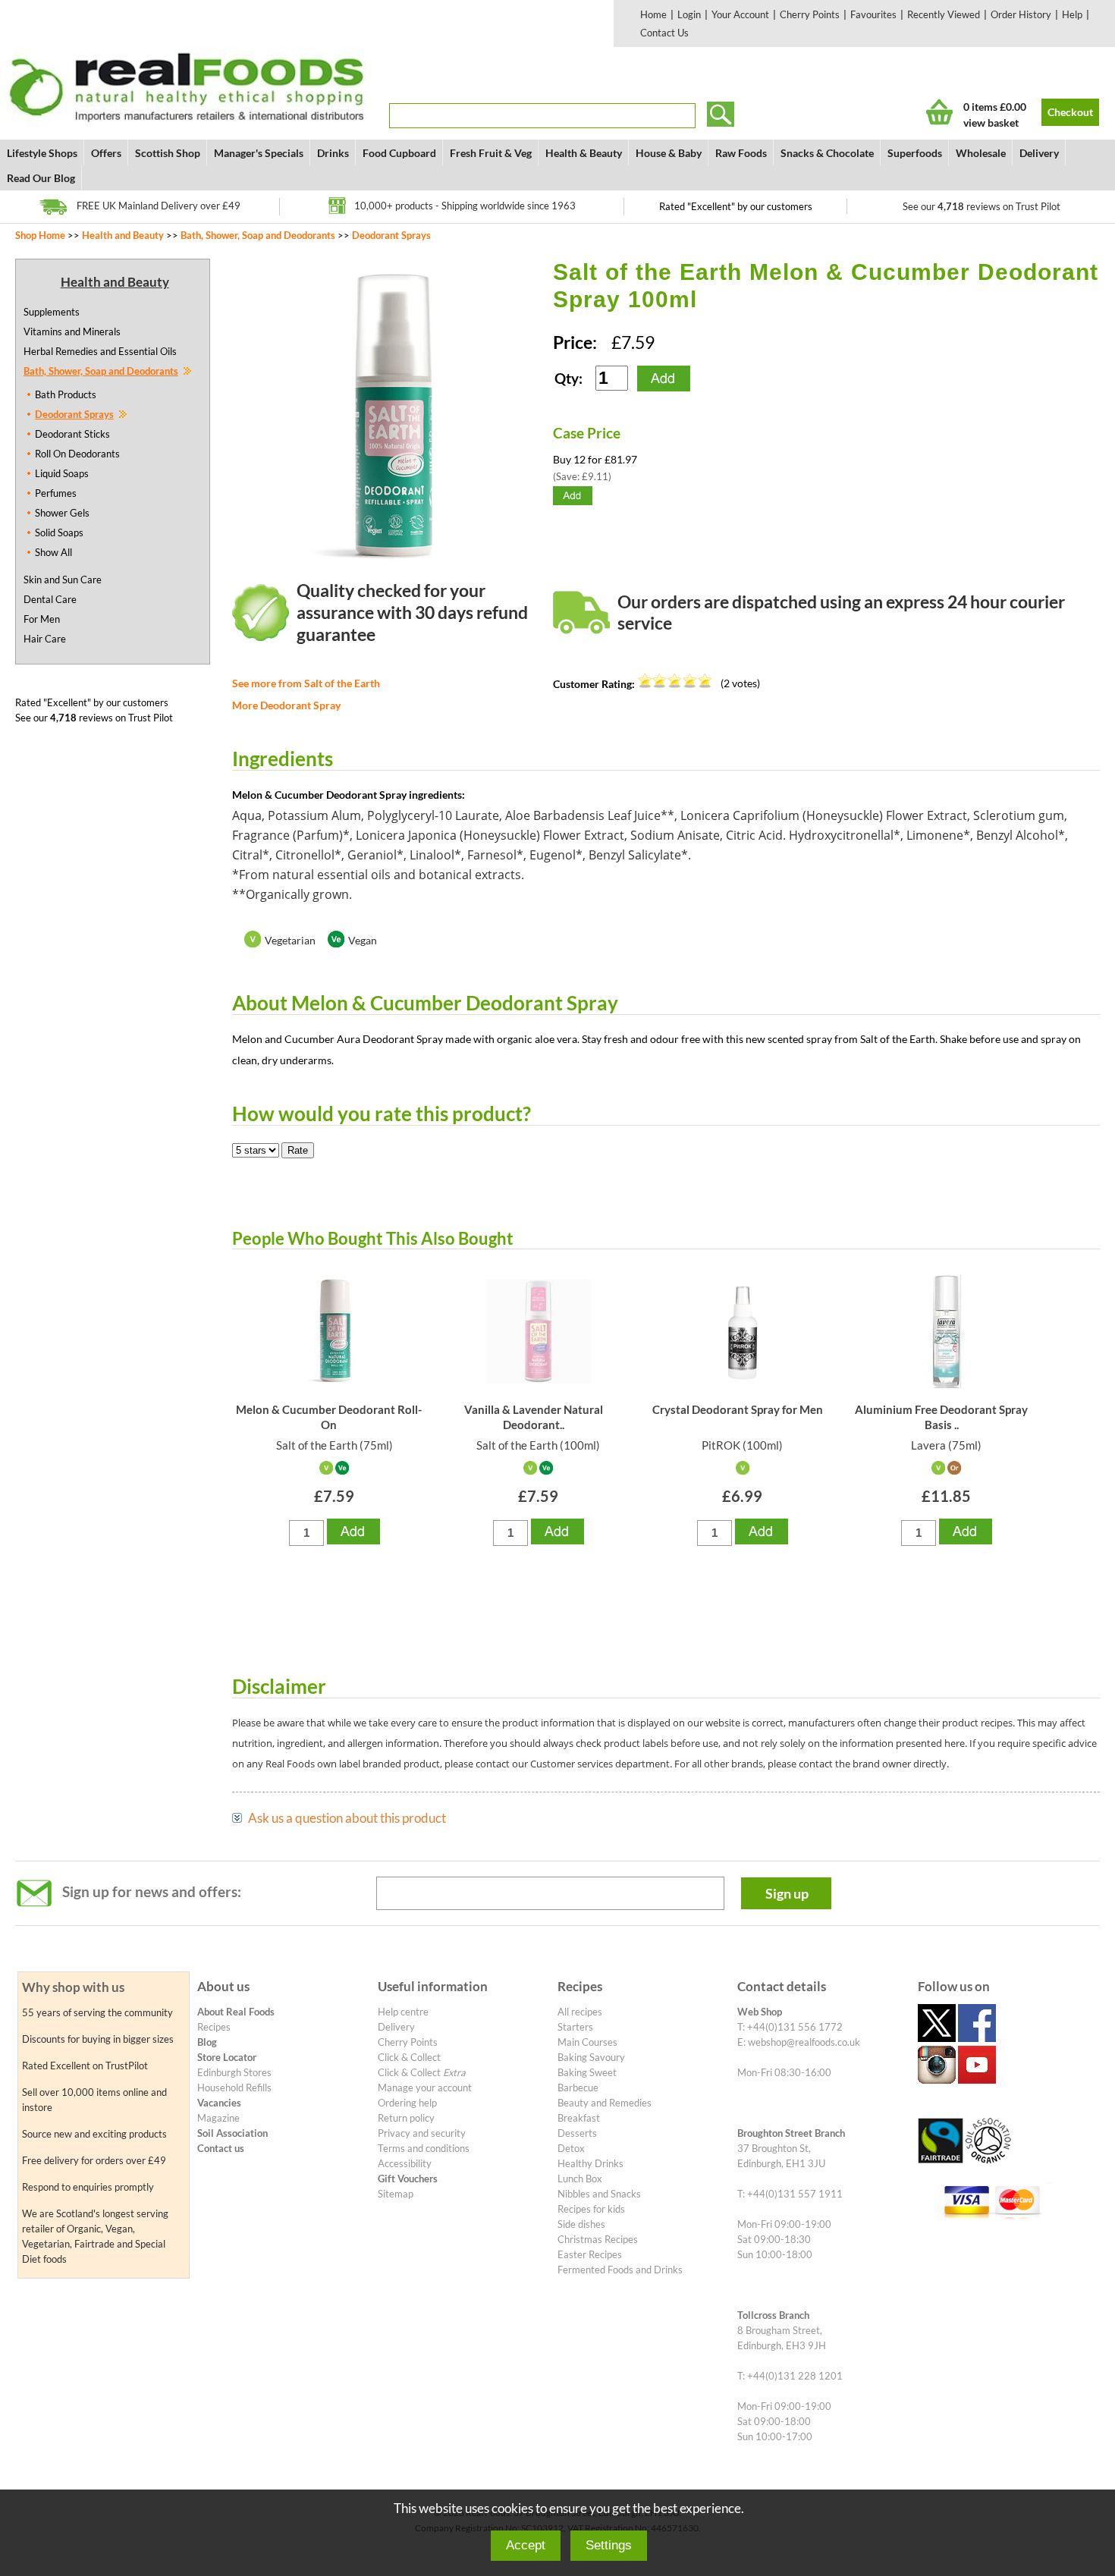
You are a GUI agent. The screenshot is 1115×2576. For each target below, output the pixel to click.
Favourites (873, 14)
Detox (571, 2148)
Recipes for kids (591, 2209)
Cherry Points (810, 14)
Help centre (403, 2012)
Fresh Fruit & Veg (491, 153)
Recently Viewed (944, 14)
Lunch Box (580, 2179)
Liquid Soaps (62, 473)
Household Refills (234, 2088)
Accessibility (405, 2163)
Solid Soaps (59, 532)
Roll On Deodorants (77, 454)
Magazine (218, 2118)
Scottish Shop (168, 153)
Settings (609, 2545)
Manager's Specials (259, 153)
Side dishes (581, 2224)
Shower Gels (62, 513)
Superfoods (915, 153)
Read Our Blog (41, 178)
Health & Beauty (584, 153)
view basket (991, 123)
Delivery (1039, 153)
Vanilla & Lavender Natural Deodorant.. (534, 1417)
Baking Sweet (587, 2072)
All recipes (580, 2012)
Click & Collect (409, 2057)
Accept (526, 2545)
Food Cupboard (399, 153)
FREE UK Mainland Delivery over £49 (159, 206)
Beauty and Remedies (605, 2103)
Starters (575, 2027)
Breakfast (579, 2118)
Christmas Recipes (598, 2239)
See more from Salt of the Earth (306, 683)
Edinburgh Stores (234, 2072)
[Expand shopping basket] (939, 112)
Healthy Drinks (590, 2163)
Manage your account (425, 2088)
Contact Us (664, 33)
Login (689, 14)
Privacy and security (422, 2133)
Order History (1021, 14)
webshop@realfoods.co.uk (804, 2042)
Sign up (787, 1893)
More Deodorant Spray (286, 705)
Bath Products (66, 394)
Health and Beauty (123, 235)
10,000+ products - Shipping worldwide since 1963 (465, 206)
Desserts (577, 2133)
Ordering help (407, 2103)
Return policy (406, 2118)
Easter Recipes (590, 2254)
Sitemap (396, 2194)
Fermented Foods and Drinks (620, 2270)
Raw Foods (741, 153)
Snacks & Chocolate (827, 153)
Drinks (333, 153)
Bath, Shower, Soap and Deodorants (258, 235)
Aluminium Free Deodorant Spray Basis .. (941, 1417)
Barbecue (578, 2088)
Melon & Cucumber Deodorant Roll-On (329, 1417)
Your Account (740, 14)
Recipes (214, 2027)
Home (653, 14)
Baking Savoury (591, 2057)
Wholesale (981, 153)
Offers (106, 153)
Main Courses (587, 2042)
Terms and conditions (424, 2148)
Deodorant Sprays (391, 235)
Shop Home (40, 235)
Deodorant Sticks (72, 434)
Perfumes (56, 493)
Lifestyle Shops (42, 153)
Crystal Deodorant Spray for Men (738, 1409)
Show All (53, 552)
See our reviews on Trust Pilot (982, 206)
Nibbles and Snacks (599, 2194)
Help (1072, 14)
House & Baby (669, 153)
